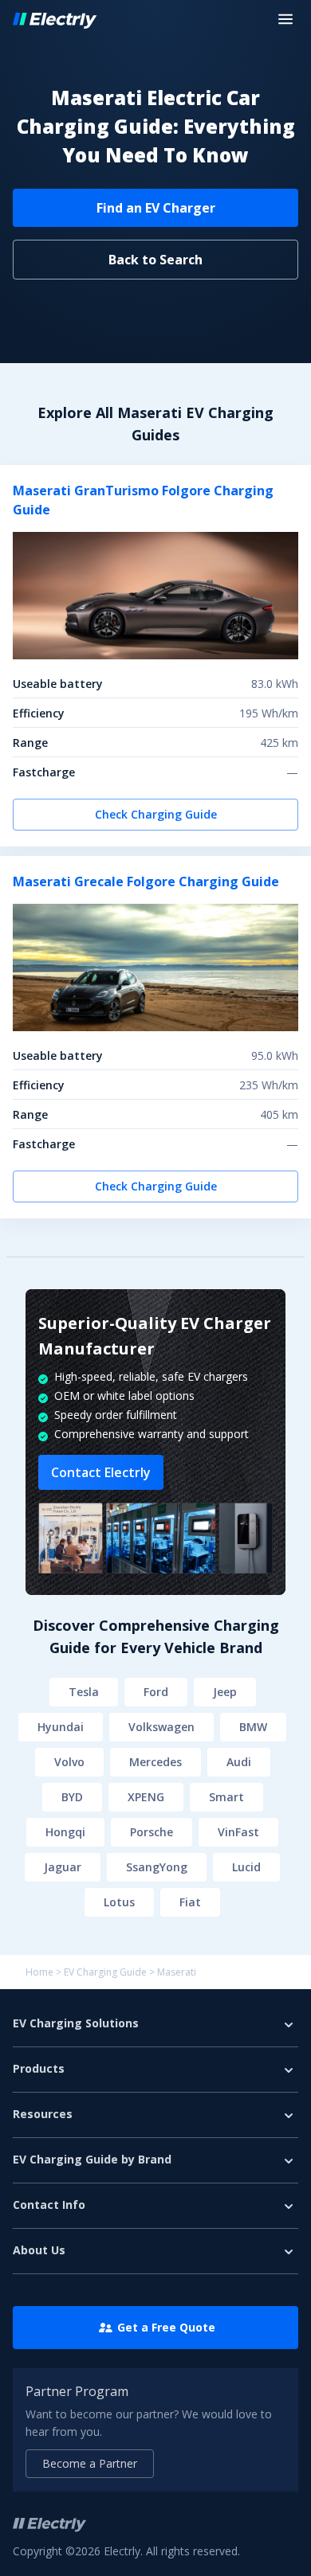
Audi (239, 1762)
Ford (156, 1692)
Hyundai (61, 1727)
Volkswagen (161, 1727)
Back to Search (155, 260)
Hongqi (65, 1832)
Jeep (225, 1692)
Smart (226, 1797)
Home (39, 1972)
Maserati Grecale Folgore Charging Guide (146, 881)
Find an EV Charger (156, 208)
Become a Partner (90, 2463)
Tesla (84, 1692)
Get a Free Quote (166, 2327)
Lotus (119, 1902)
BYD (72, 1797)
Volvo (69, 1762)
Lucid (246, 1867)
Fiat (190, 1902)
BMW (253, 1727)
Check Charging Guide (156, 814)
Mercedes (155, 1762)
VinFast (238, 1832)
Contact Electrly (101, 1472)
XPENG (146, 1797)
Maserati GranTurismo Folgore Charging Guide (143, 500)
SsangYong (157, 1867)
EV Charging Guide (105, 1972)
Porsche (152, 1832)
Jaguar (63, 1867)
